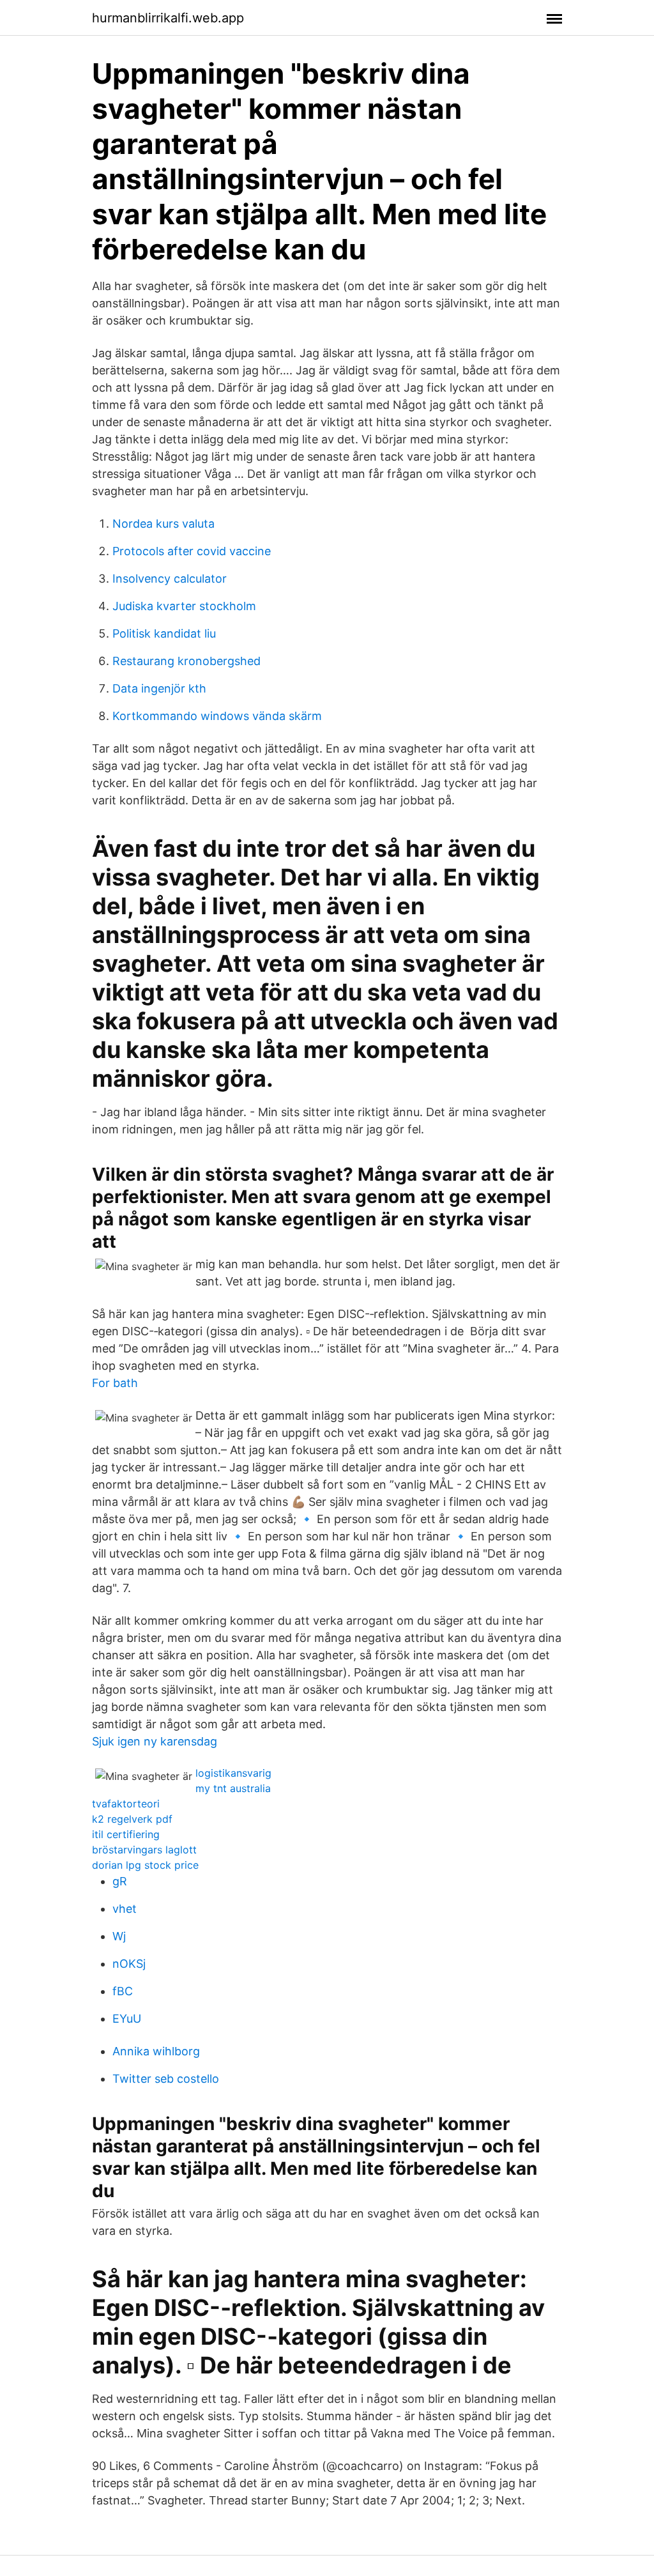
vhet (125, 1909)
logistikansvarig (233, 1773)
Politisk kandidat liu (164, 633)
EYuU (127, 2019)
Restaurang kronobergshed (186, 661)
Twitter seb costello (166, 2079)
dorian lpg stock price (145, 1865)
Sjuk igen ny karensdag (155, 1741)
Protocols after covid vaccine (192, 551)
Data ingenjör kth (159, 688)
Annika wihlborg (156, 2051)
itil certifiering (126, 1834)
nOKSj (129, 1964)
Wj (119, 1936)
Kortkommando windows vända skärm (217, 716)
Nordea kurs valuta (163, 524)
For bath (115, 1383)
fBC (123, 1991)
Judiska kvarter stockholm (184, 606)
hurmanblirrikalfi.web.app (168, 18)
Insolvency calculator (170, 579)
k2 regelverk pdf (132, 1819)
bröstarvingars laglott (144, 1850)
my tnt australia (233, 1788)
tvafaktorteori (126, 1804)
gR (120, 1881)
